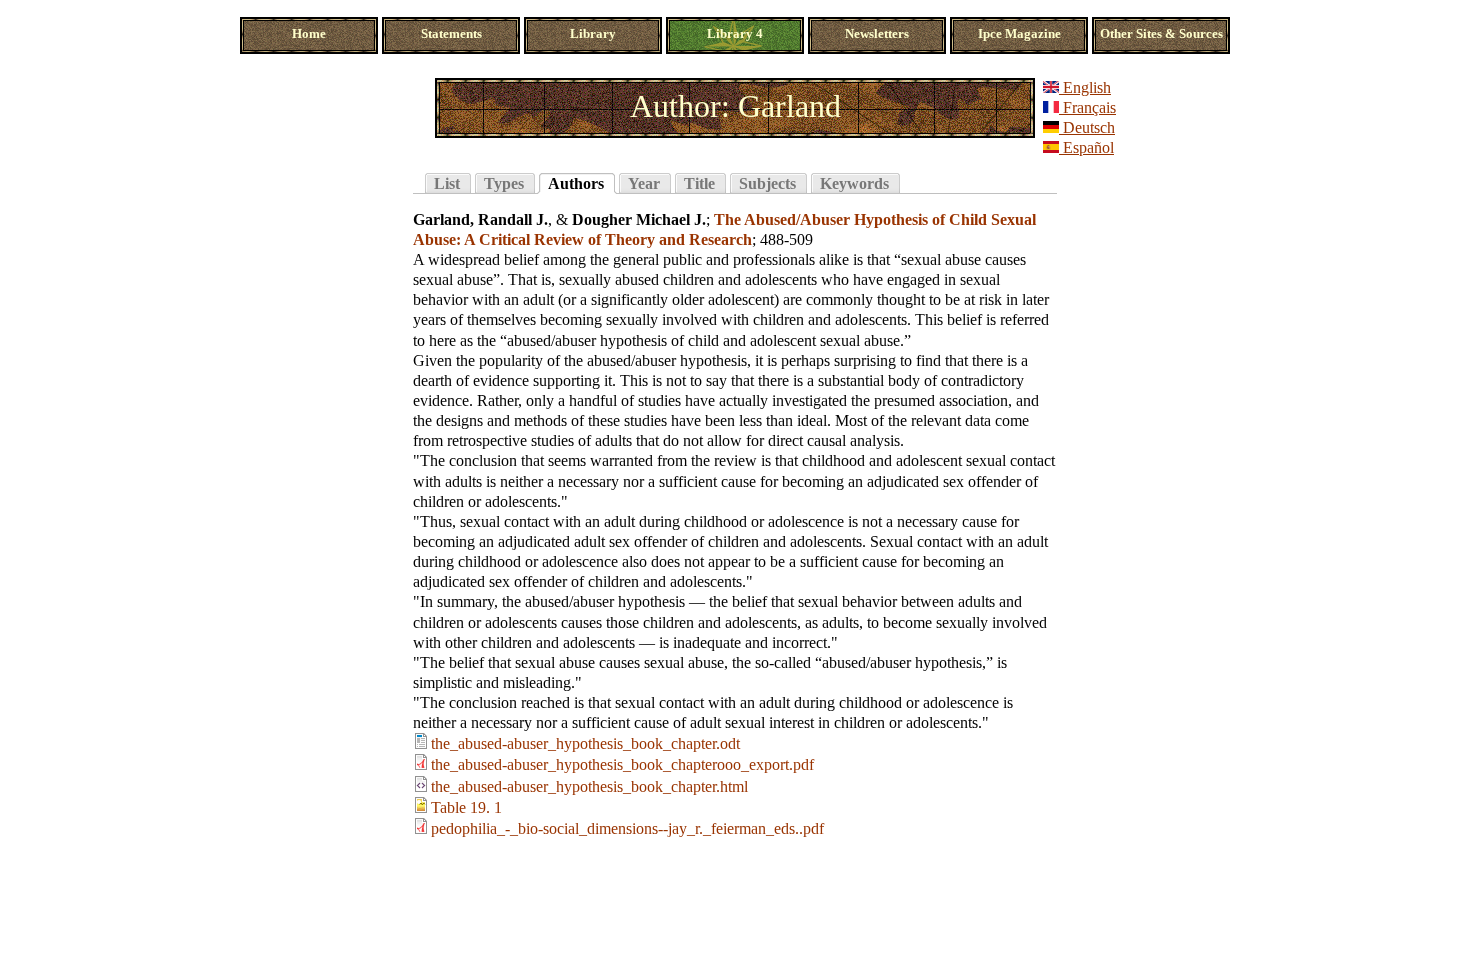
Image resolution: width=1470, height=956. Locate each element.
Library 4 (735, 34)
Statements (451, 34)
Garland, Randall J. (480, 219)
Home (309, 34)
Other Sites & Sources (1161, 34)
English (1085, 87)
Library (593, 34)
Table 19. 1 (466, 807)
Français (1087, 107)
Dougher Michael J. (639, 219)
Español (1086, 147)
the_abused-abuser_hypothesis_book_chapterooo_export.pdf (622, 764)
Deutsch (1087, 127)
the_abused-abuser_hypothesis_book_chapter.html (589, 786)
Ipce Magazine (1019, 34)
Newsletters (877, 34)
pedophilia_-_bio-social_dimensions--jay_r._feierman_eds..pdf (627, 828)
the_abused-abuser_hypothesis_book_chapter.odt (585, 743)
